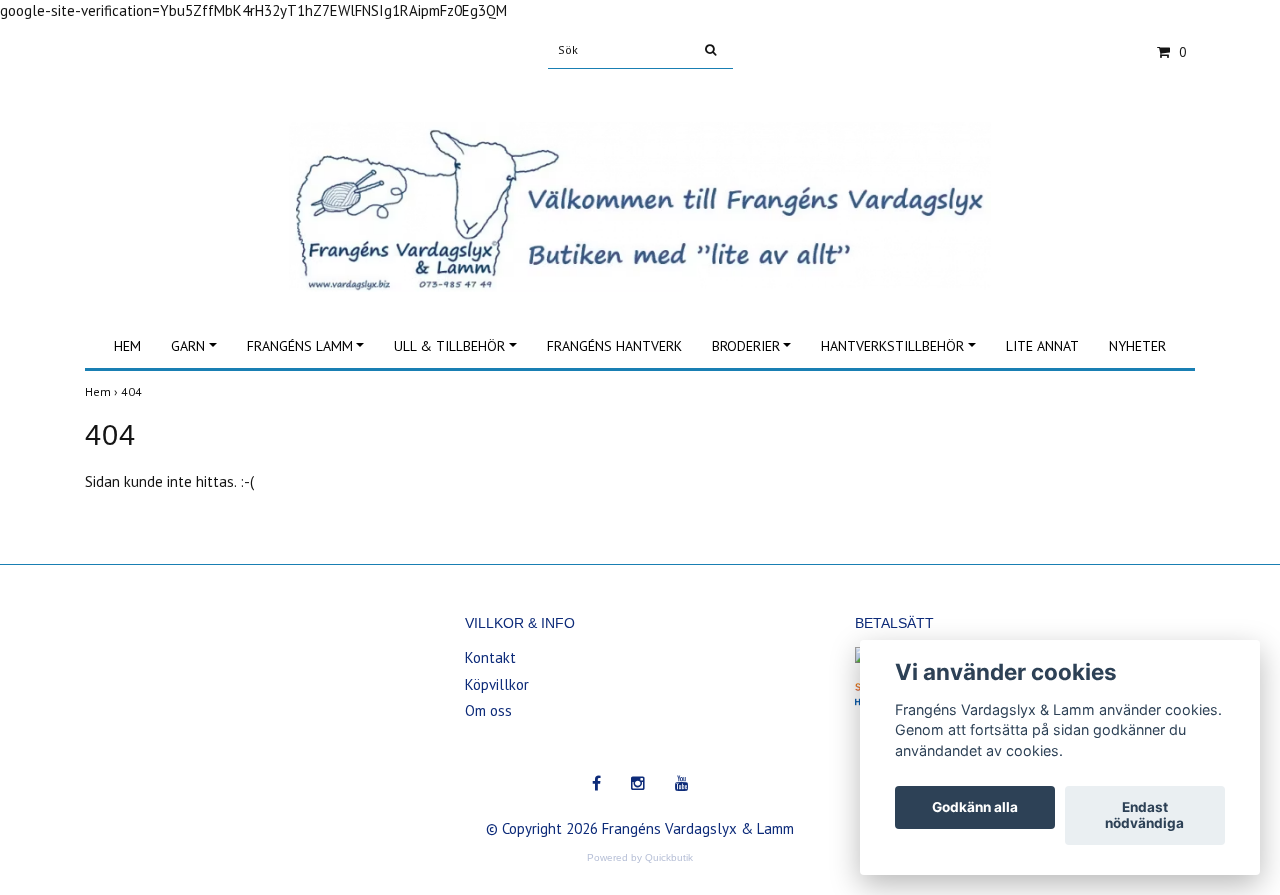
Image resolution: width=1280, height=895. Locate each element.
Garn (188, 346)
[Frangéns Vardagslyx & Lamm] (639, 184)
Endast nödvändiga (1144, 816)
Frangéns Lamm (300, 346)
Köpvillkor (497, 684)
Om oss (488, 710)
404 (133, 391)
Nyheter (1137, 346)
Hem (127, 346)
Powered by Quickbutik (640, 857)
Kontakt (490, 657)
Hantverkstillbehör (892, 346)
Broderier (746, 346)
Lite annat (1042, 346)
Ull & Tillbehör (449, 346)
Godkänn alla (975, 808)
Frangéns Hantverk (614, 346)
